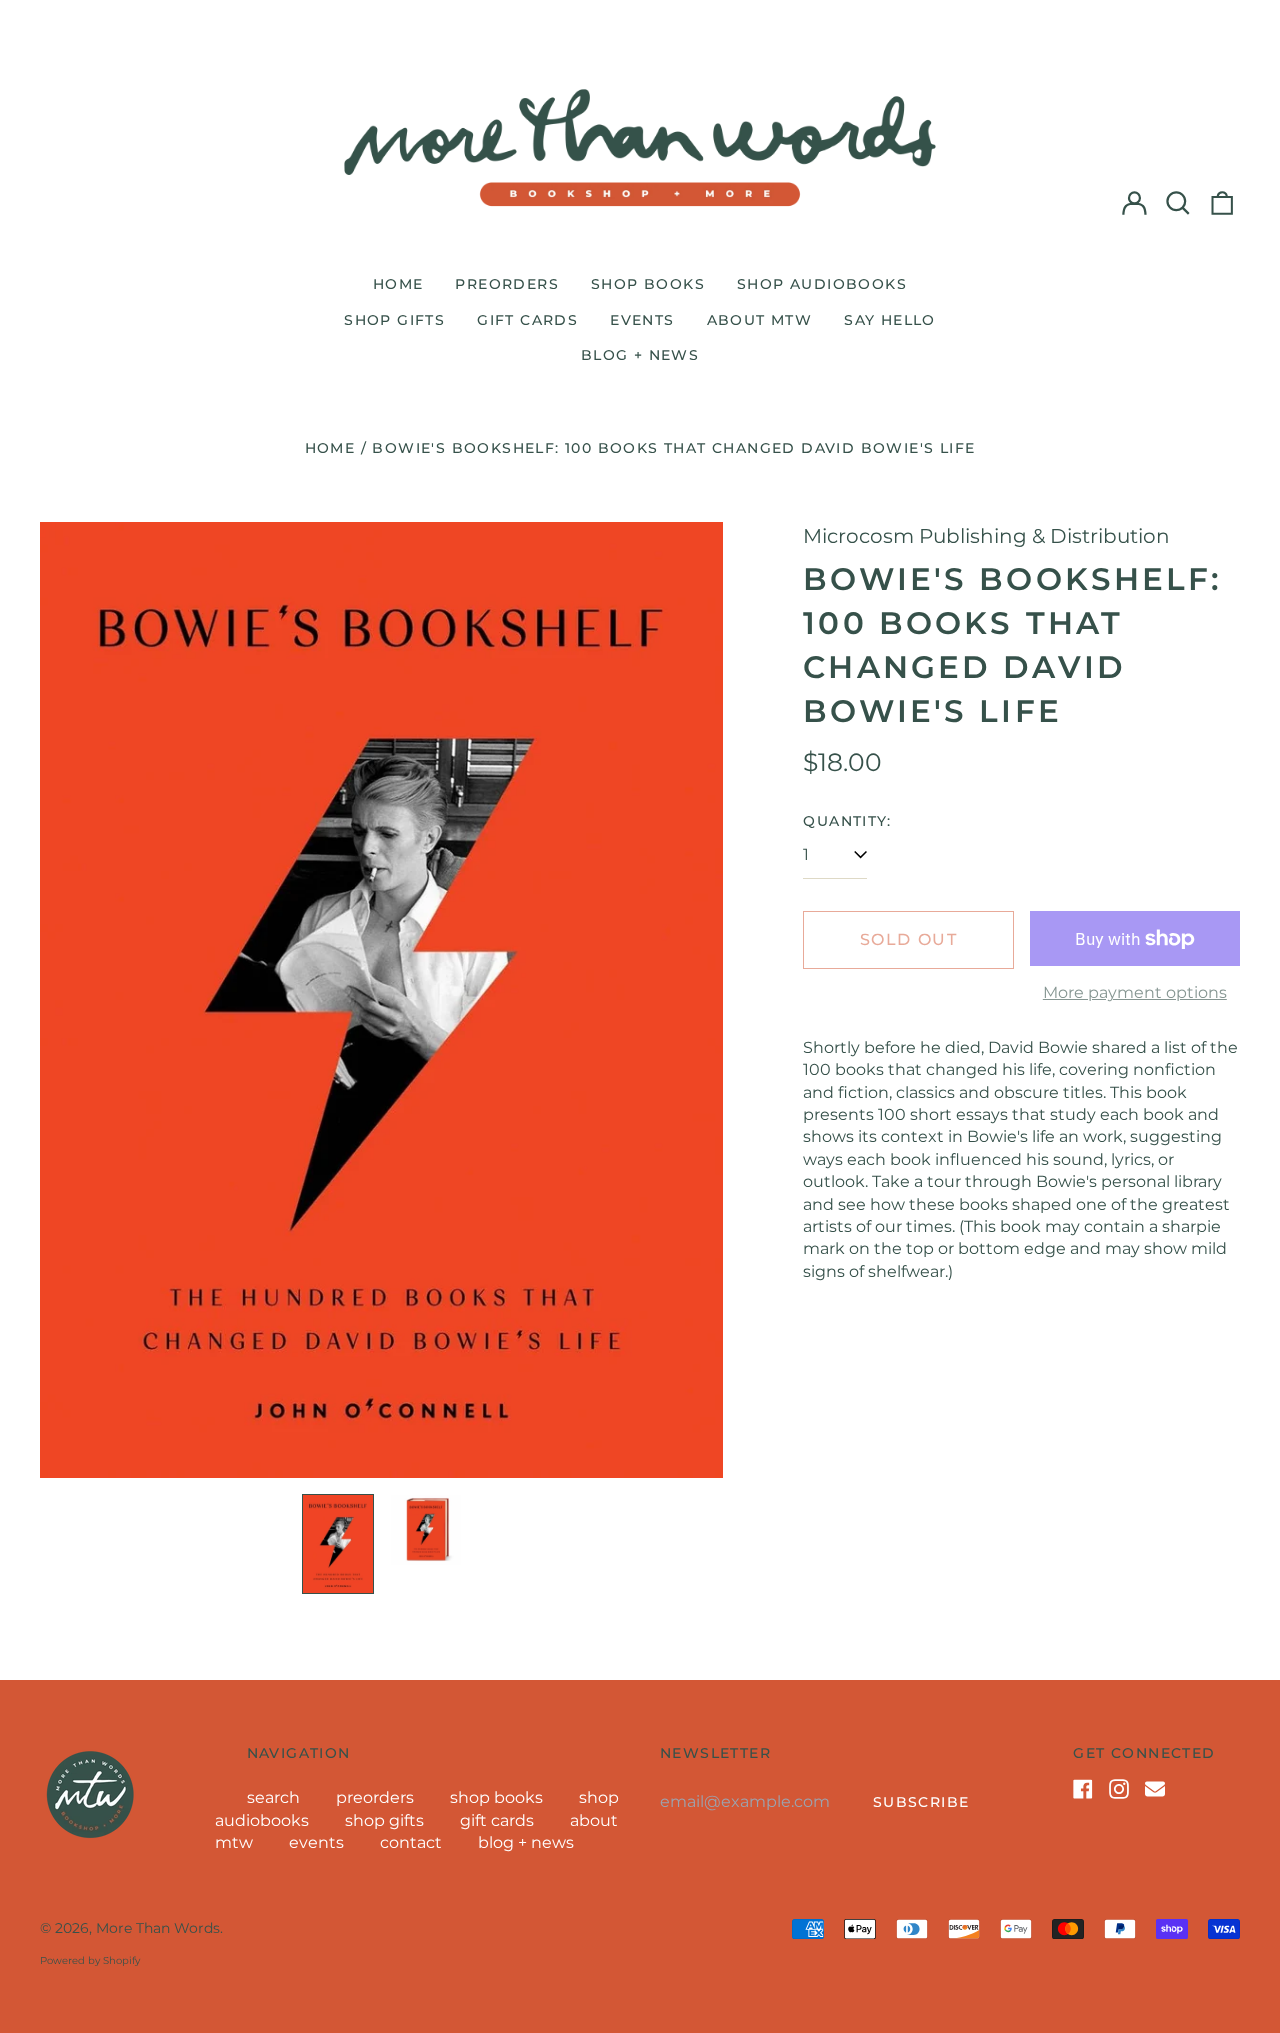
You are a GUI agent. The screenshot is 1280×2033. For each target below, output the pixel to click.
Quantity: (847, 821)
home (398, 284)
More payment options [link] (1135, 992)
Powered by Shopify (90, 1960)
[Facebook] (1083, 1789)
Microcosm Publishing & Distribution (986, 536)
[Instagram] (1119, 1789)
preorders (507, 284)
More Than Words (158, 1928)
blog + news (640, 355)
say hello (890, 320)
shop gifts (394, 320)
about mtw (760, 320)
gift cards (527, 320)
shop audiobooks (822, 284)
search (273, 1797)
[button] (1178, 203)
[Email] (1155, 1789)
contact (411, 1842)
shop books (648, 284)
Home (330, 448)
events (642, 320)
